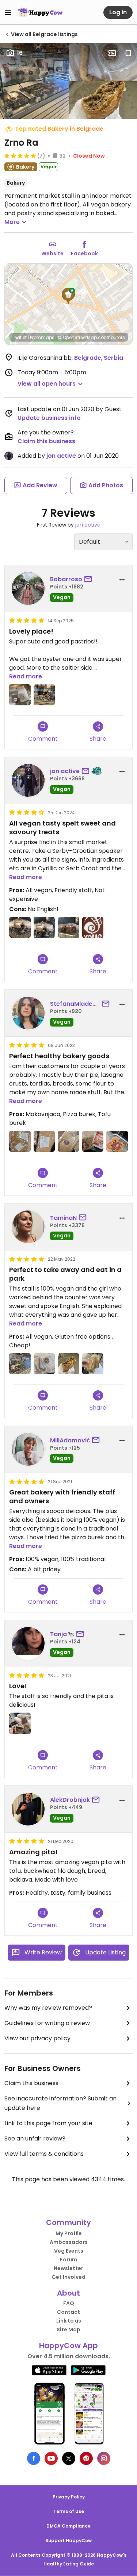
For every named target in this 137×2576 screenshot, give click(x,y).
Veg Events (69, 2251)
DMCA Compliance (68, 2526)
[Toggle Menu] (8, 12)
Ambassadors (69, 2242)
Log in (118, 12)
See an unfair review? (35, 2138)
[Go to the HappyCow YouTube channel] (51, 2458)
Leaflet (20, 337)
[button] (68, 296)
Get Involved (68, 2277)
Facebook (84, 253)
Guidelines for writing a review (47, 2023)
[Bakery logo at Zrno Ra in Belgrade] (93, 928)
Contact (68, 2312)
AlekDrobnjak (70, 1800)
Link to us (69, 2321)
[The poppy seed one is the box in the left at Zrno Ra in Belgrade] (20, 695)
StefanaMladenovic (75, 1004)
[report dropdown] (122, 580)
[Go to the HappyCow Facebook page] (34, 2458)
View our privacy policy (37, 2038)
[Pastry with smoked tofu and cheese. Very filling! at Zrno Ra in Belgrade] (93, 1364)
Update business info (49, 418)
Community (68, 2222)
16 (20, 53)
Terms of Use (69, 2511)
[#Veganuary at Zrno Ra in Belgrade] (20, 928)
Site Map (68, 2329)
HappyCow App (68, 2345)
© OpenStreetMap (77, 337)
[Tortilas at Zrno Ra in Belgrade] (20, 1141)
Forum (68, 2260)
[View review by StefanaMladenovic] (28, 1013)
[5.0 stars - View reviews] (20, 155)
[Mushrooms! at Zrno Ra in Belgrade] (68, 1364)
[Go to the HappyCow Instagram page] (104, 2458)
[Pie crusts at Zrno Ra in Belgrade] (68, 1141)
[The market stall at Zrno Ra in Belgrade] (68, 928)
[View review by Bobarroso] (28, 588)
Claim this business (46, 441)
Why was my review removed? (48, 2008)
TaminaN (63, 1218)
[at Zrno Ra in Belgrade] (44, 695)
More (12, 222)
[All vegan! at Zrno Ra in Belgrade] (20, 1364)
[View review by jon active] (28, 780)
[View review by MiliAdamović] (28, 1449)
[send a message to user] (90, 579)
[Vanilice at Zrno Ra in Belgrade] (117, 1141)
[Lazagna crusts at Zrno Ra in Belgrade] (44, 1141)
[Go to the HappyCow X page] (69, 2458)
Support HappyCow (68, 2540)
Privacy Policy (69, 2497)
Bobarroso (66, 579)
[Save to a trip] (112, 53)
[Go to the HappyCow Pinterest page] (86, 2458)
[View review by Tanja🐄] (28, 1643)
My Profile (69, 2233)
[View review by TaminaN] (28, 1227)
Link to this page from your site (48, 2123)
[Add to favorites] (128, 53)
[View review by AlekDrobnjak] (28, 1809)
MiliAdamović (70, 1440)
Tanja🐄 (62, 1634)
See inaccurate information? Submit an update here (60, 2103)
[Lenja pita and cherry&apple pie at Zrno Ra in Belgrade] (20, 1723)
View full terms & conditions (44, 2154)
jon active (61, 456)
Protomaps (42, 337)
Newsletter (68, 2268)
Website (52, 253)
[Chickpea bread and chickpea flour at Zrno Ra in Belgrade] (93, 1141)
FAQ (69, 2303)
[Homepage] (40, 12)
